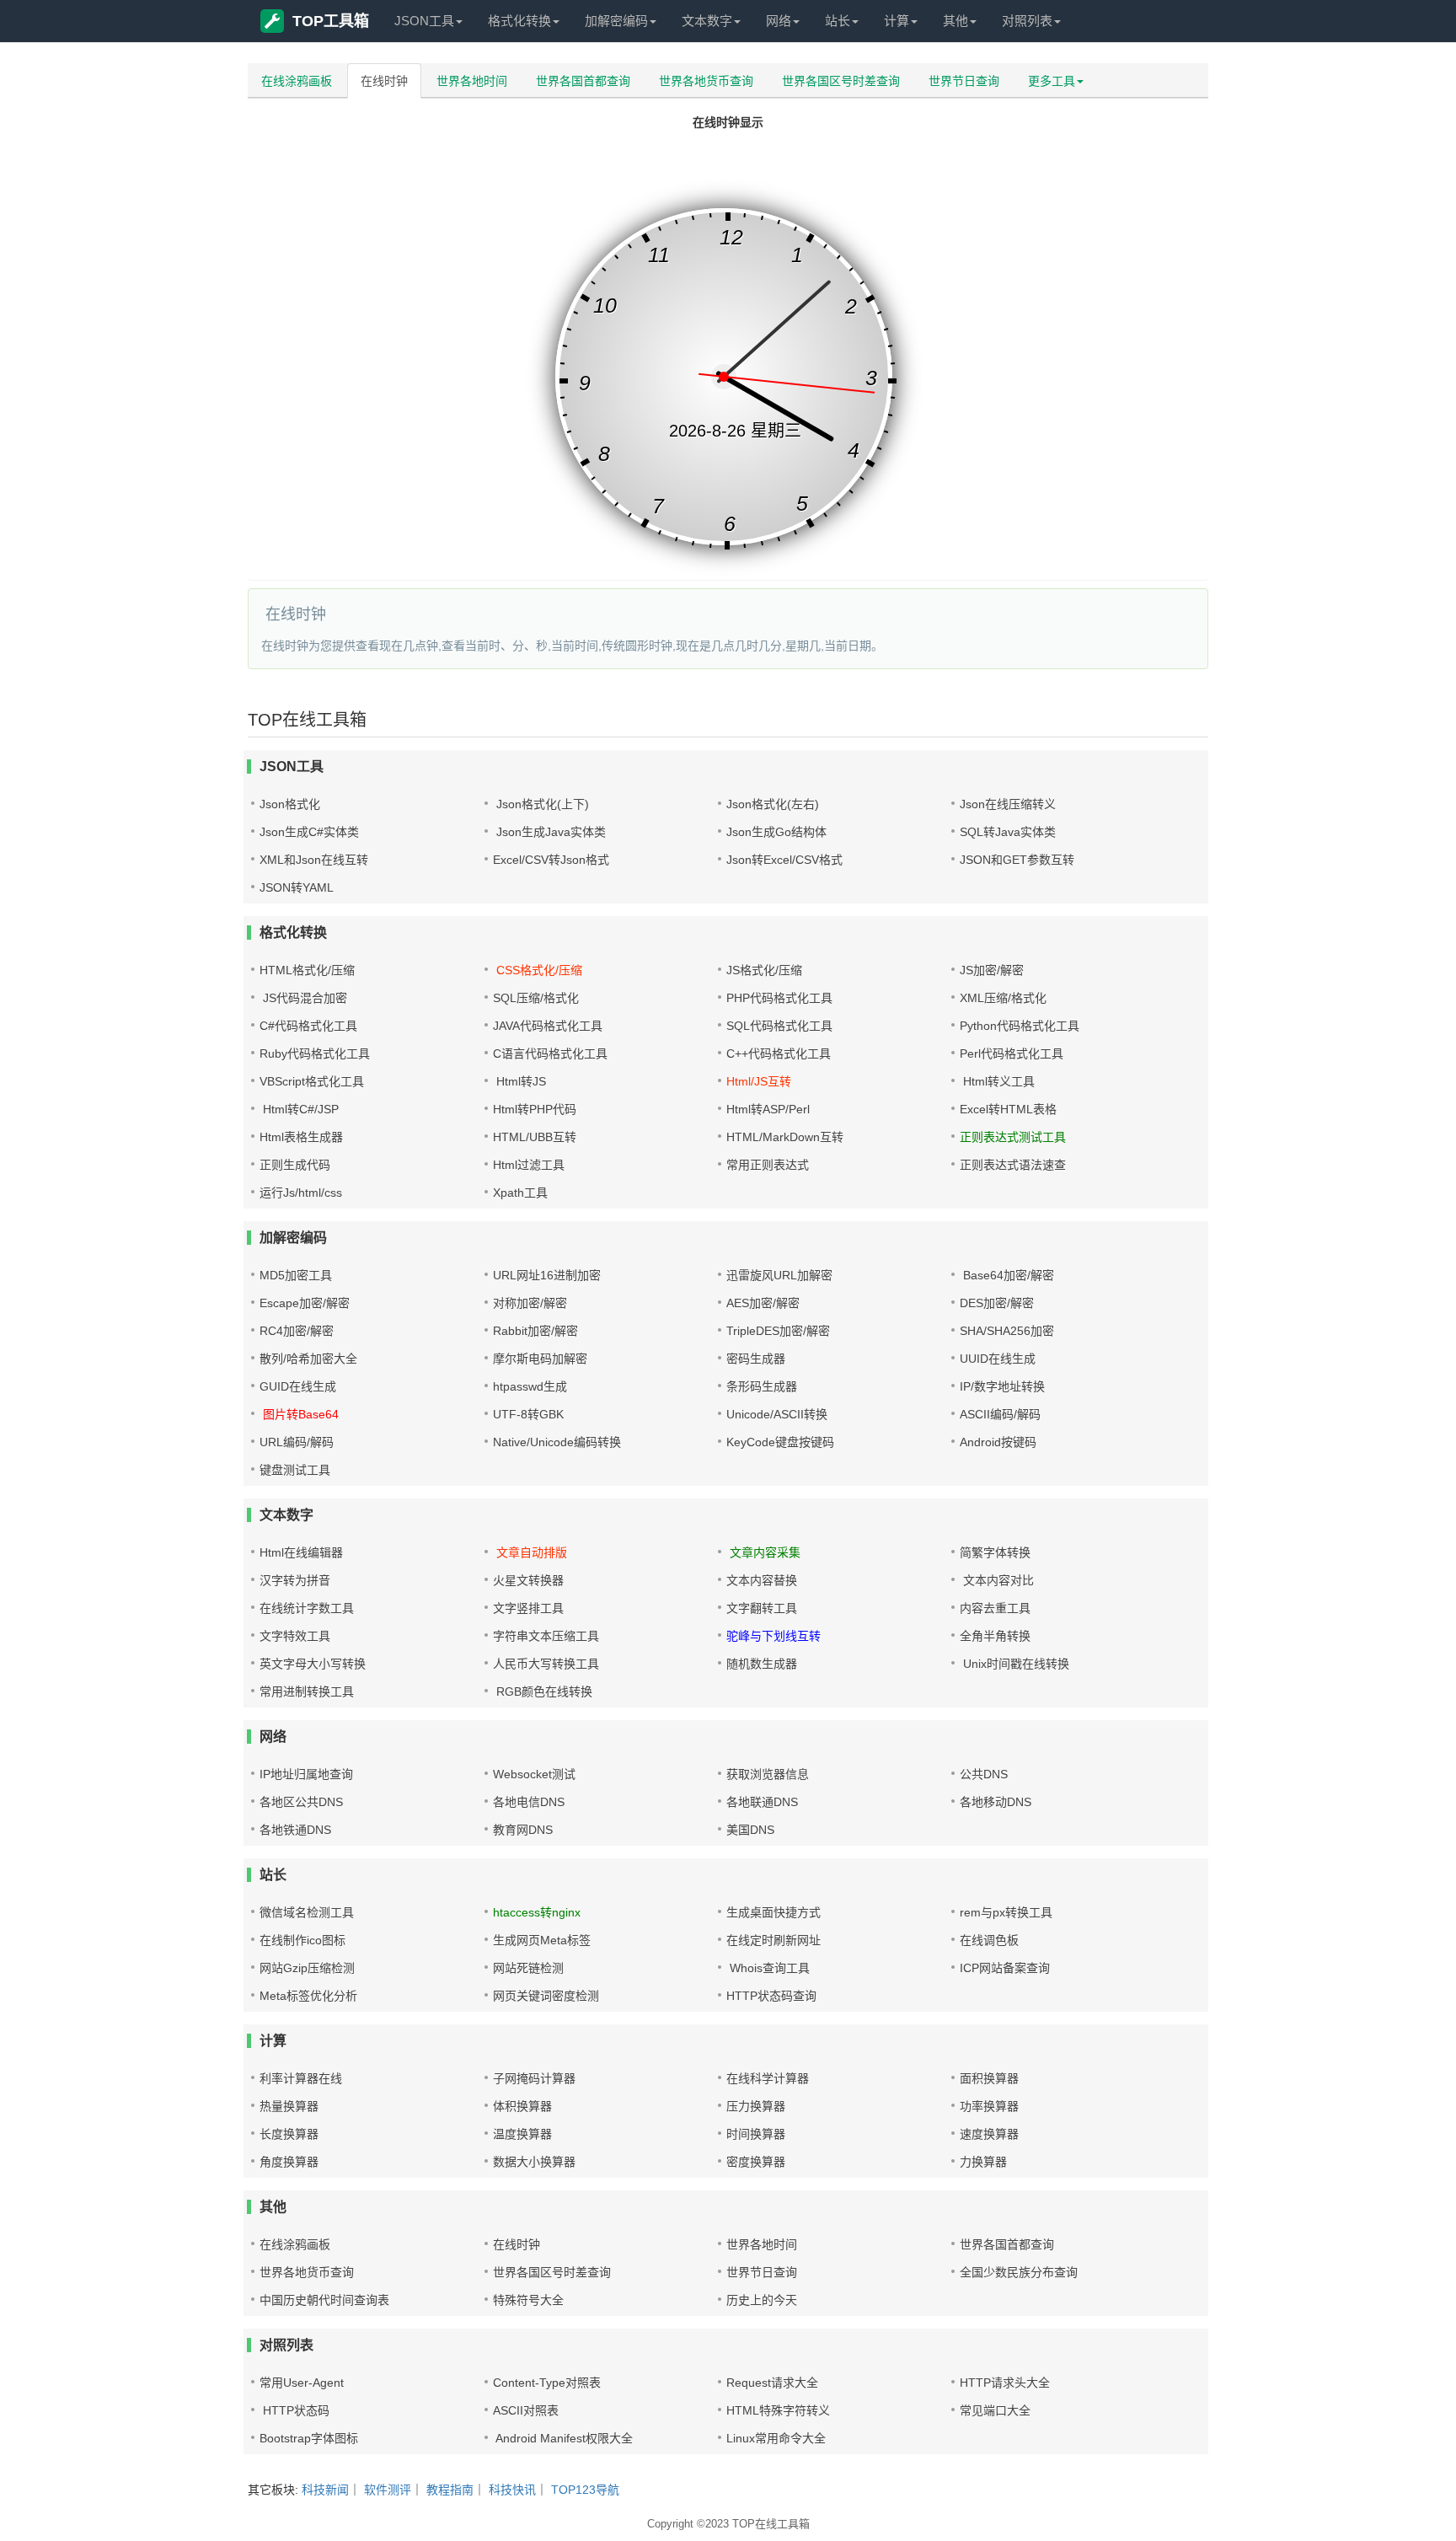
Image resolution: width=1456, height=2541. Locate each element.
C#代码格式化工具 (308, 1026)
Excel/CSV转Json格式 (551, 860)
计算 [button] (897, 21)
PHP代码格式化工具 (779, 998)
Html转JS (519, 1081)
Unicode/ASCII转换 (777, 1414)
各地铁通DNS (295, 1830)
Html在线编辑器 (301, 1552)
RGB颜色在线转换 (543, 1691)
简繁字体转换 (995, 1552)
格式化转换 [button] (519, 21)
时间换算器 (756, 2134)
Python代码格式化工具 (1020, 1026)
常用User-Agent (302, 2383)
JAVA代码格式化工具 (548, 1026)
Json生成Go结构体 (776, 832)
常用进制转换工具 (307, 1691)
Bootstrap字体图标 (309, 2438)
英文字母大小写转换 (313, 1664)
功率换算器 (989, 2106)
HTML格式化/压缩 (307, 970)
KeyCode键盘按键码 (780, 1442)
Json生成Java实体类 (549, 832)
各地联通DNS (762, 1802)
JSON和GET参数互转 (1017, 860)
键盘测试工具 (295, 1470)
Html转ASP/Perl (768, 1109)
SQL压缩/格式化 (536, 998)
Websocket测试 (534, 1774)
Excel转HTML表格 (1008, 1109)
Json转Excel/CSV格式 (784, 860)
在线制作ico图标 (302, 1940)
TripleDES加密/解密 (778, 1331)
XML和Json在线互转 (314, 860)
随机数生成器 (762, 1664)
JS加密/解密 (992, 970)
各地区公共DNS (301, 1802)
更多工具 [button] (1052, 81)
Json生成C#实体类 (309, 832)
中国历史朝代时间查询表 (324, 2300)
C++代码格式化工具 (779, 1053)
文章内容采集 (763, 1552)
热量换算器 (289, 2106)
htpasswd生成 (530, 1386)
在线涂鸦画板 (297, 81)
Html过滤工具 (529, 1165)
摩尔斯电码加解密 (540, 1359)
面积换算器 (989, 2078)
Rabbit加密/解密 (535, 1331)
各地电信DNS (529, 1802)
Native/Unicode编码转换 (557, 1442)
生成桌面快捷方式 (773, 1912)
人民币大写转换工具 (546, 1664)
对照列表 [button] (1027, 21)
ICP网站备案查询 (1005, 1968)
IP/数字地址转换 (1002, 1386)
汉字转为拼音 (295, 1580)
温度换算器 (522, 2134)
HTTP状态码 (294, 2410)
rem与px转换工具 (1006, 1912)
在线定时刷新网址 (773, 1940)
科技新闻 (325, 2490)
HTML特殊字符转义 (778, 2410)
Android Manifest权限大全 (563, 2438)
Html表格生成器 (301, 1137)
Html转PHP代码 (535, 1109)
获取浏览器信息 (768, 1774)
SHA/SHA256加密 (1007, 1331)
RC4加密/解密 (297, 1331)
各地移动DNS (996, 1802)
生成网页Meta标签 (542, 1940)
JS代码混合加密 (303, 998)
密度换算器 (756, 2162)
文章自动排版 (530, 1552)
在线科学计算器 (768, 2078)
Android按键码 (998, 1442)
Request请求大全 (772, 2383)
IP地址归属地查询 (306, 1774)
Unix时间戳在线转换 (1014, 1664)
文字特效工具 (295, 1636)
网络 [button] (779, 21)
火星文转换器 (528, 1580)
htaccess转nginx (537, 1912)
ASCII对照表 (526, 2410)
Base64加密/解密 (1007, 1275)
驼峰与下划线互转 (773, 1636)
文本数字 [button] (707, 21)
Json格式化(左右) (773, 804)
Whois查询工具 (768, 1968)
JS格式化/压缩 (764, 970)
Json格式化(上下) (541, 804)
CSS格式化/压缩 (538, 970)
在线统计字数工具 (307, 1608)
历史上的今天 (762, 2300)
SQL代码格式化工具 (779, 1026)
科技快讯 (512, 2490)
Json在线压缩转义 (1008, 804)
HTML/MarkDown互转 (785, 1137)
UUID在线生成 (998, 1359)
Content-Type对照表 (547, 2383)
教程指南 (450, 2490)
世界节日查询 (964, 81)
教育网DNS (523, 1830)
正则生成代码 (295, 1165)
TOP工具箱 (331, 21)
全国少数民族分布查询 (1019, 2272)
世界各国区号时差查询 (841, 81)
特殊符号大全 (528, 2300)
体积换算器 (522, 2106)
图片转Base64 (299, 1414)
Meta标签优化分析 (308, 1996)
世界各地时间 (472, 81)
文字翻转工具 (762, 1608)
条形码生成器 (762, 1386)
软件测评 (388, 2490)
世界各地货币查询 (706, 81)
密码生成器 (756, 1359)
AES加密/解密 (763, 1303)
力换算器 (983, 2162)
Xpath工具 (520, 1193)
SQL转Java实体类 (1008, 832)
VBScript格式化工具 (312, 1081)
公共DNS (984, 1774)
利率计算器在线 (301, 2078)
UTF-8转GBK (528, 1414)
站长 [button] (838, 21)
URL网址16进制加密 (547, 1275)
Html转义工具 (997, 1081)
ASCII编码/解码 (1000, 1414)
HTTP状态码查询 (771, 1996)
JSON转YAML (297, 887)
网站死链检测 (528, 1968)
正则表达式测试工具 (1013, 1137)
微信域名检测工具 (307, 1912)
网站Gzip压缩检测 (307, 1968)
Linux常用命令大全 (776, 2438)
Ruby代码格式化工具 (315, 1053)
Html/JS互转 (759, 1081)
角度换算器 (289, 2162)
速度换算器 (989, 2134)
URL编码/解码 (297, 1442)
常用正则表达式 (768, 1165)
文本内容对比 (997, 1580)
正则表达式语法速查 (1013, 1165)
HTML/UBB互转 (535, 1137)
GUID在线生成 (298, 1386)
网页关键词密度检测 (546, 1996)
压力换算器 (756, 2106)
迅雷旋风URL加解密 (779, 1275)
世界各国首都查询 (583, 81)
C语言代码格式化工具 (550, 1053)
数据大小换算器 (534, 2162)
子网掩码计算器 (534, 2078)
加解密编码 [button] (616, 21)
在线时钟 (384, 81)
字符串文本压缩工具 (546, 1636)
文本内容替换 (762, 1580)
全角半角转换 (995, 1636)
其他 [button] (955, 21)
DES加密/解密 (997, 1303)
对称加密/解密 (530, 1303)
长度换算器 (289, 2134)
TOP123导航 (585, 2490)
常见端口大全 (995, 2410)
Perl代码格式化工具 (1012, 1053)
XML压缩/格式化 (1003, 998)
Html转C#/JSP (299, 1109)
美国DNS (750, 1830)
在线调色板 (989, 1940)
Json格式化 (290, 804)
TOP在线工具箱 (771, 2524)
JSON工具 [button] (424, 21)
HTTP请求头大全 (1005, 2383)
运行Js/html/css (301, 1193)
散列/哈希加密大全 (308, 1359)
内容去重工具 (995, 1608)
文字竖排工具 (528, 1608)
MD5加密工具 (296, 1275)
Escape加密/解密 (305, 1303)
